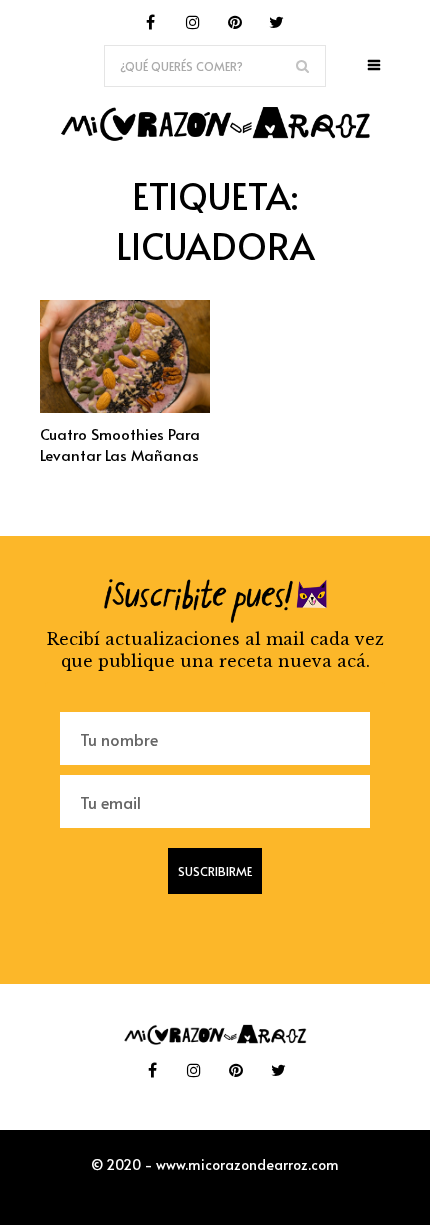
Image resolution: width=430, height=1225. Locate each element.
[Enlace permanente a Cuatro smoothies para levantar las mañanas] (125, 407)
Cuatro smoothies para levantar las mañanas (120, 444)
